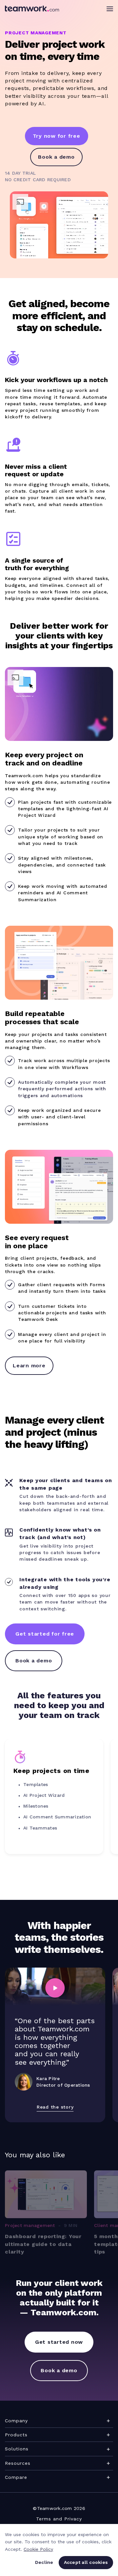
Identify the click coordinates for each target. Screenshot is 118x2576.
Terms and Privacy (59, 2519)
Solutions (17, 2449)
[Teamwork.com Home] (32, 9)
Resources (18, 2463)
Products (16, 2435)
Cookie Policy (38, 2549)
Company (16, 2421)
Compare (16, 2477)
